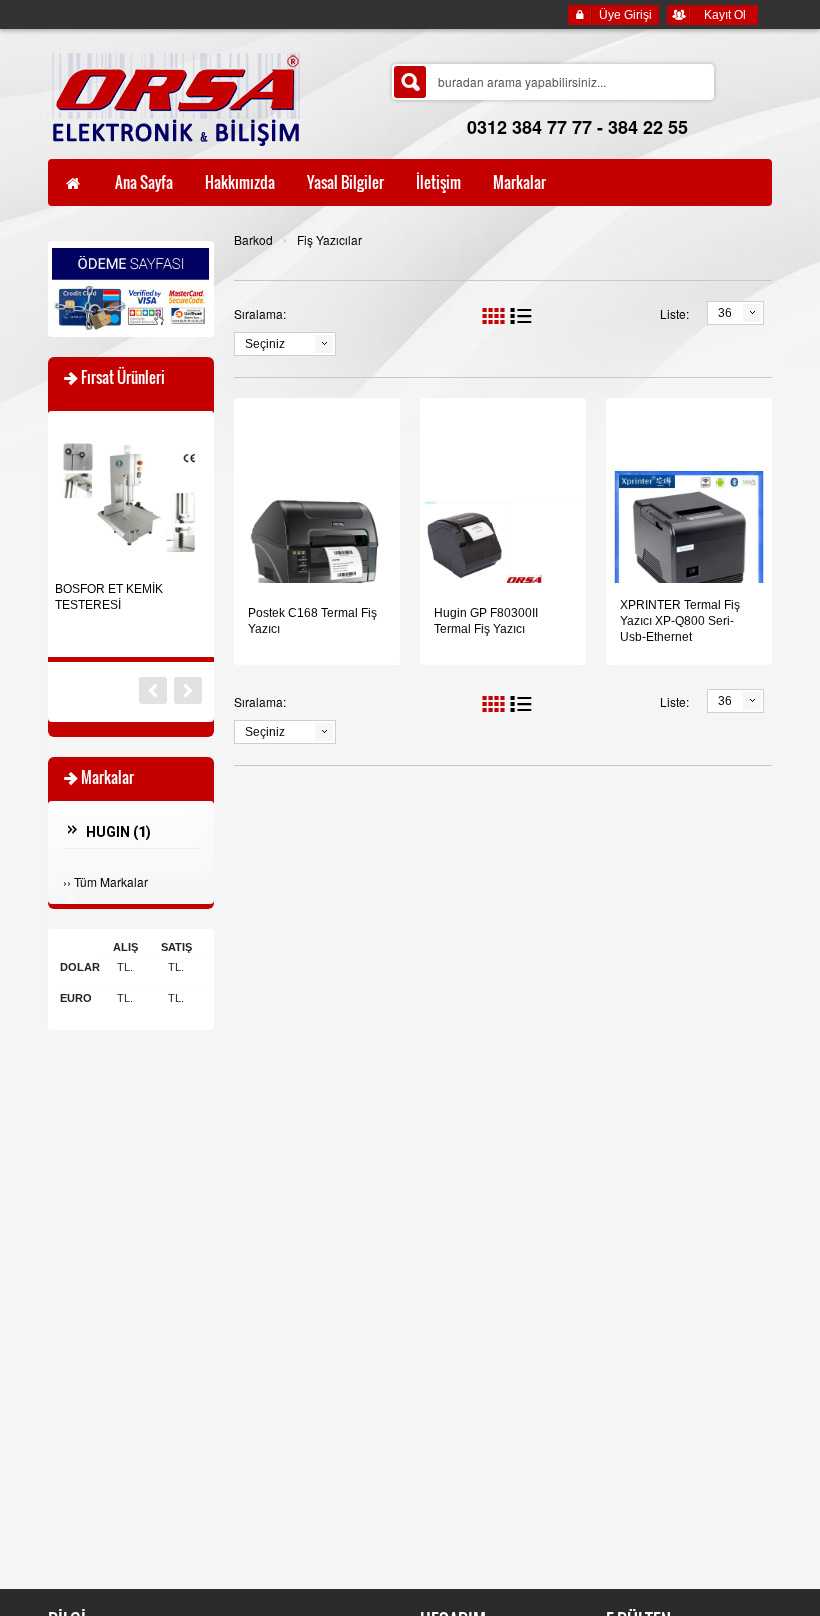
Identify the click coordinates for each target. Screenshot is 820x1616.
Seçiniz (265, 344)
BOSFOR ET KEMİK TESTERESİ (109, 597)
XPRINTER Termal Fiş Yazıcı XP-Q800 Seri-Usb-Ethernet (680, 621)
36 (725, 313)
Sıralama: (260, 313)
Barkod (253, 239)
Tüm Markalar (111, 881)
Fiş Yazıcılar (329, 239)
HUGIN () (118, 832)
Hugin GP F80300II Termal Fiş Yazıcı (486, 621)
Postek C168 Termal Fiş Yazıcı (312, 621)
